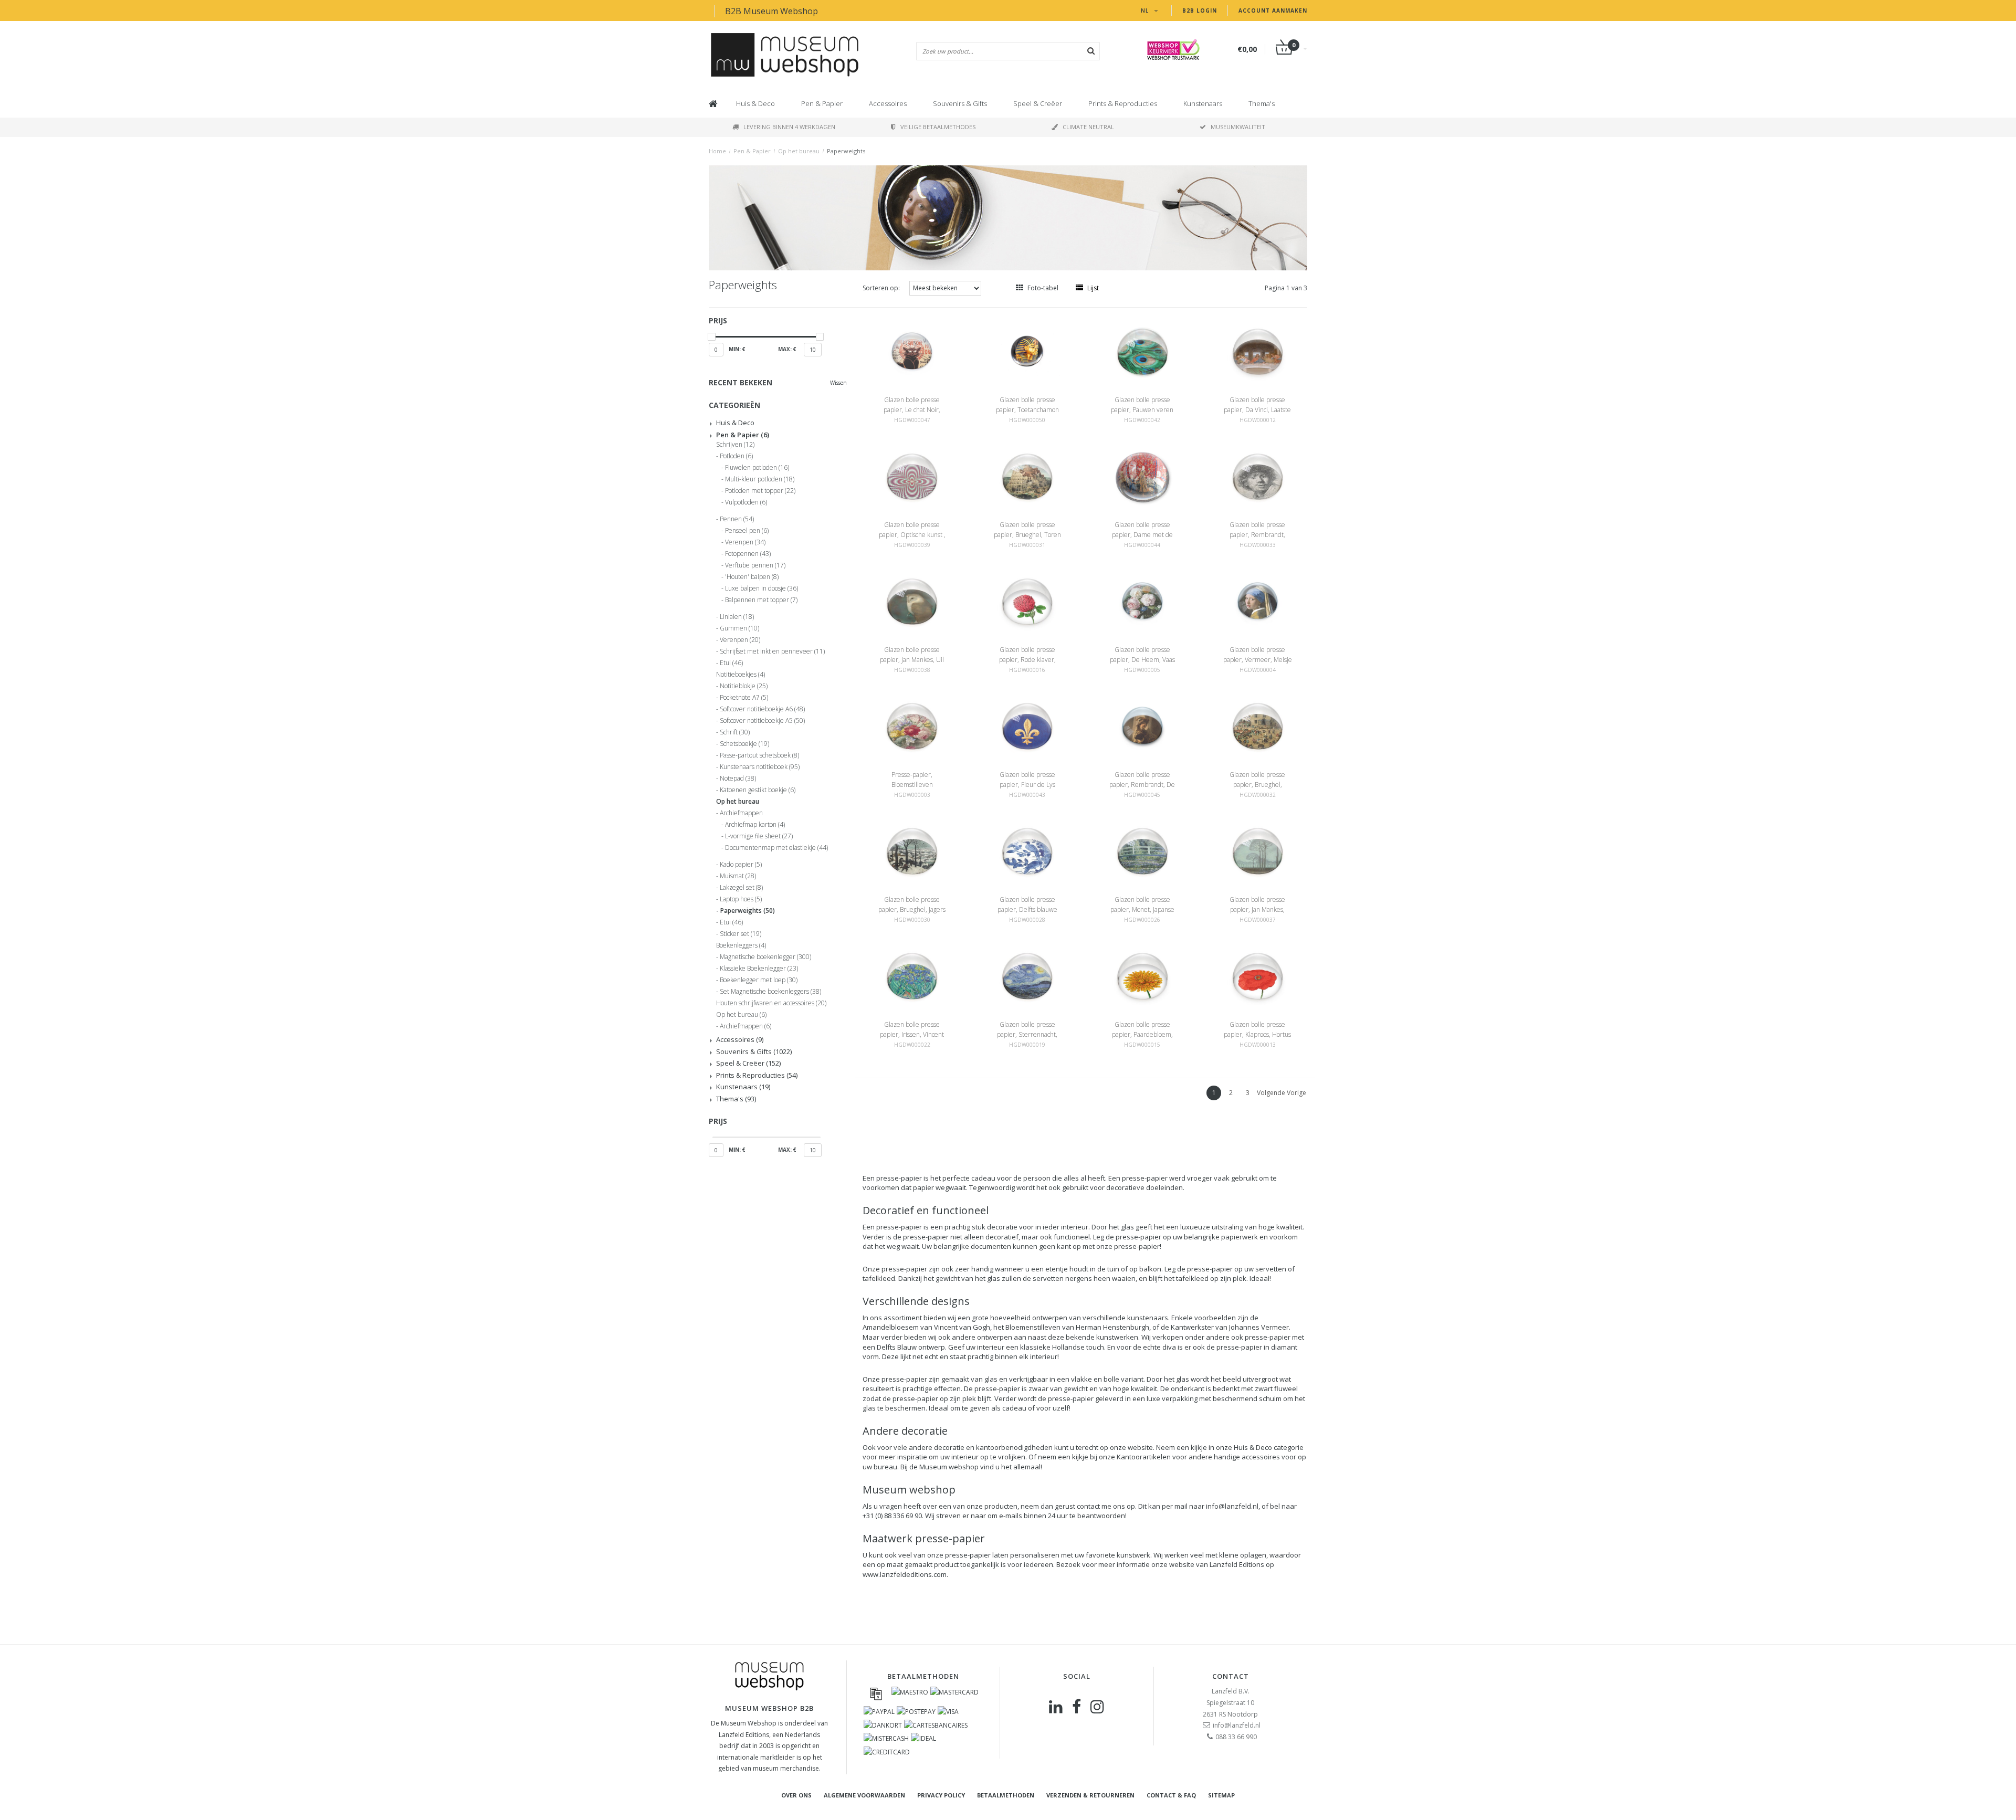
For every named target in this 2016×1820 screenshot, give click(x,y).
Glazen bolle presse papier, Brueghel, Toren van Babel (1027, 535)
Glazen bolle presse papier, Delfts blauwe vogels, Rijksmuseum (1027, 909)
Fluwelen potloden (757, 468)
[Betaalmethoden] (876, 1693)
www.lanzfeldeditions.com (905, 1574)
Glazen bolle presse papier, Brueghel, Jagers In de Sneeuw (912, 909)
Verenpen (745, 542)
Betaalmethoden (1006, 1795)
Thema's (1262, 103)
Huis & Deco (755, 103)
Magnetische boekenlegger (765, 957)
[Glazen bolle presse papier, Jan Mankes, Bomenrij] (1258, 851)
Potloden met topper (760, 491)
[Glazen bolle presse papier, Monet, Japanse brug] (1142, 851)
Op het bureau (799, 151)
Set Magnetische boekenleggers (770, 992)
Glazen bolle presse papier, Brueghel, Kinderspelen (1257, 785)
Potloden (736, 456)
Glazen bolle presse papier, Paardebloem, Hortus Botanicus (1142, 1034)
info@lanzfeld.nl (1232, 1506)
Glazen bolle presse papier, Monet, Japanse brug (1142, 909)
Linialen (737, 617)
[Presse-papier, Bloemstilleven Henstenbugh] (912, 726)
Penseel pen (747, 531)
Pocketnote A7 (744, 698)
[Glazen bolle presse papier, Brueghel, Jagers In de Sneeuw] (912, 851)
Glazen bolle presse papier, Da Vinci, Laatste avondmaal (1257, 410)
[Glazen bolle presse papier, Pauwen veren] (1142, 351)
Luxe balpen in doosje (762, 588)
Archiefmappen (741, 813)
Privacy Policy (941, 1795)
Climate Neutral (1088, 127)
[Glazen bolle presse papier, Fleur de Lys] (1027, 726)
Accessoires (888, 103)
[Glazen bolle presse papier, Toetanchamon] (1027, 351)
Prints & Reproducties (1123, 103)
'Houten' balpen (752, 577)
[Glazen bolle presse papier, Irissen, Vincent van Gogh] (912, 976)
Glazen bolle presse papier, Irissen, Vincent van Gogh (912, 1034)
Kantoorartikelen (1144, 1457)
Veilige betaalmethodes (938, 127)
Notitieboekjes (741, 675)
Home (717, 151)
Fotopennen (748, 554)
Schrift (735, 732)
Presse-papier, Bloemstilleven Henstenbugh (912, 785)
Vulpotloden (746, 502)
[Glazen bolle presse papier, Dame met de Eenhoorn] (1142, 476)
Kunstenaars (1203, 103)
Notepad (738, 779)
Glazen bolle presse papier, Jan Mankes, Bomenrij (1257, 909)
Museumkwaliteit (1238, 127)
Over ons (796, 1795)
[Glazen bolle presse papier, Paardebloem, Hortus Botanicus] (1142, 976)
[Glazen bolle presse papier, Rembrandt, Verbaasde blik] (1258, 476)
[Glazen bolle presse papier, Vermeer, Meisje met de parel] (1258, 601)
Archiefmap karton (755, 825)
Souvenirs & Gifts (960, 103)
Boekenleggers (741, 945)
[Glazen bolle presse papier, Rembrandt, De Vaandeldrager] (1142, 726)
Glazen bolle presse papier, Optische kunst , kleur (912, 535)
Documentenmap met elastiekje (776, 848)
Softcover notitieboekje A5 (762, 721)
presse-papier (899, 1178)
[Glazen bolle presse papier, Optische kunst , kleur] (912, 476)
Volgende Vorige (1282, 1093)
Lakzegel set (741, 888)
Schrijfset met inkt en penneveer (772, 651)
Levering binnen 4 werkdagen (789, 127)
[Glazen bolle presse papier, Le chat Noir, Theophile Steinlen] (912, 351)
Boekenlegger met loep (759, 980)
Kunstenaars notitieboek (760, 767)
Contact (1231, 1676)
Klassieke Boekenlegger (759, 969)
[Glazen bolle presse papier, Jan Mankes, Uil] (912, 601)
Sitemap (1221, 1795)
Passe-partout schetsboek (759, 755)
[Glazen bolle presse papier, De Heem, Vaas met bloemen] (1142, 601)
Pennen (737, 519)
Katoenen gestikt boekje (758, 790)
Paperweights (846, 151)
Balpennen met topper (761, 600)
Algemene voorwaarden (864, 1795)
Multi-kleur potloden (760, 479)
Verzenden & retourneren (1090, 1795)
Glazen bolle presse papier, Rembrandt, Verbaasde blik (1257, 535)
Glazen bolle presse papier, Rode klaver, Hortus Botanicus (1027, 660)
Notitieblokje (744, 686)
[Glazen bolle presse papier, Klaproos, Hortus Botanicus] (1258, 976)
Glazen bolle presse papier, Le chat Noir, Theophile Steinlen (912, 410)
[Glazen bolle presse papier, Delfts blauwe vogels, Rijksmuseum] (1027, 851)
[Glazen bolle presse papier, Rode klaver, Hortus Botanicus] (1027, 601)
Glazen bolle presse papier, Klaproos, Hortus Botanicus (1257, 1034)
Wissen (838, 383)
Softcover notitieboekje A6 (762, 709)
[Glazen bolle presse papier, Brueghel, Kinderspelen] (1258, 726)
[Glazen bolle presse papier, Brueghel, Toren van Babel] (1027, 476)
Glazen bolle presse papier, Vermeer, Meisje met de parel (1258, 660)
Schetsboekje (744, 744)
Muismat (738, 876)
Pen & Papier (822, 103)
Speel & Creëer (1038, 103)
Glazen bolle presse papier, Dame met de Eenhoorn (1142, 535)
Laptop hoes (741, 899)
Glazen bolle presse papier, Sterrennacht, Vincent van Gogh (1027, 1034)
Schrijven (735, 445)
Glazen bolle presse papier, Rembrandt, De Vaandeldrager (1142, 785)
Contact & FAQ (1171, 1795)
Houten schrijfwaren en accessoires (771, 1003)
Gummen (739, 628)
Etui (731, 663)
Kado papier (741, 865)
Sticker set (741, 934)
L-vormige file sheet (759, 836)
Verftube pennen (755, 565)
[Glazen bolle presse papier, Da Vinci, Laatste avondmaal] (1258, 351)
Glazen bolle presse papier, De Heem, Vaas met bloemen (1142, 660)
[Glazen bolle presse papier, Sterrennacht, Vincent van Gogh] (1027, 976)
